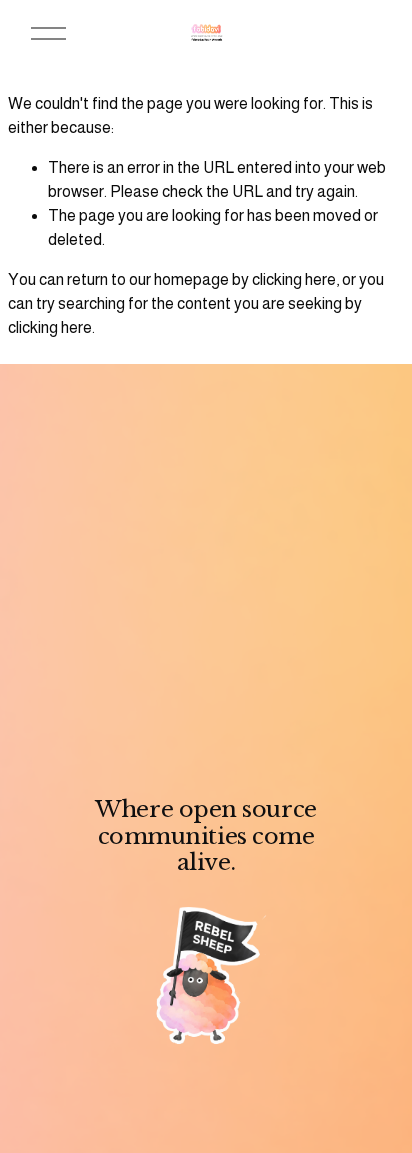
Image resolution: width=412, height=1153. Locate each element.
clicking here (294, 279)
